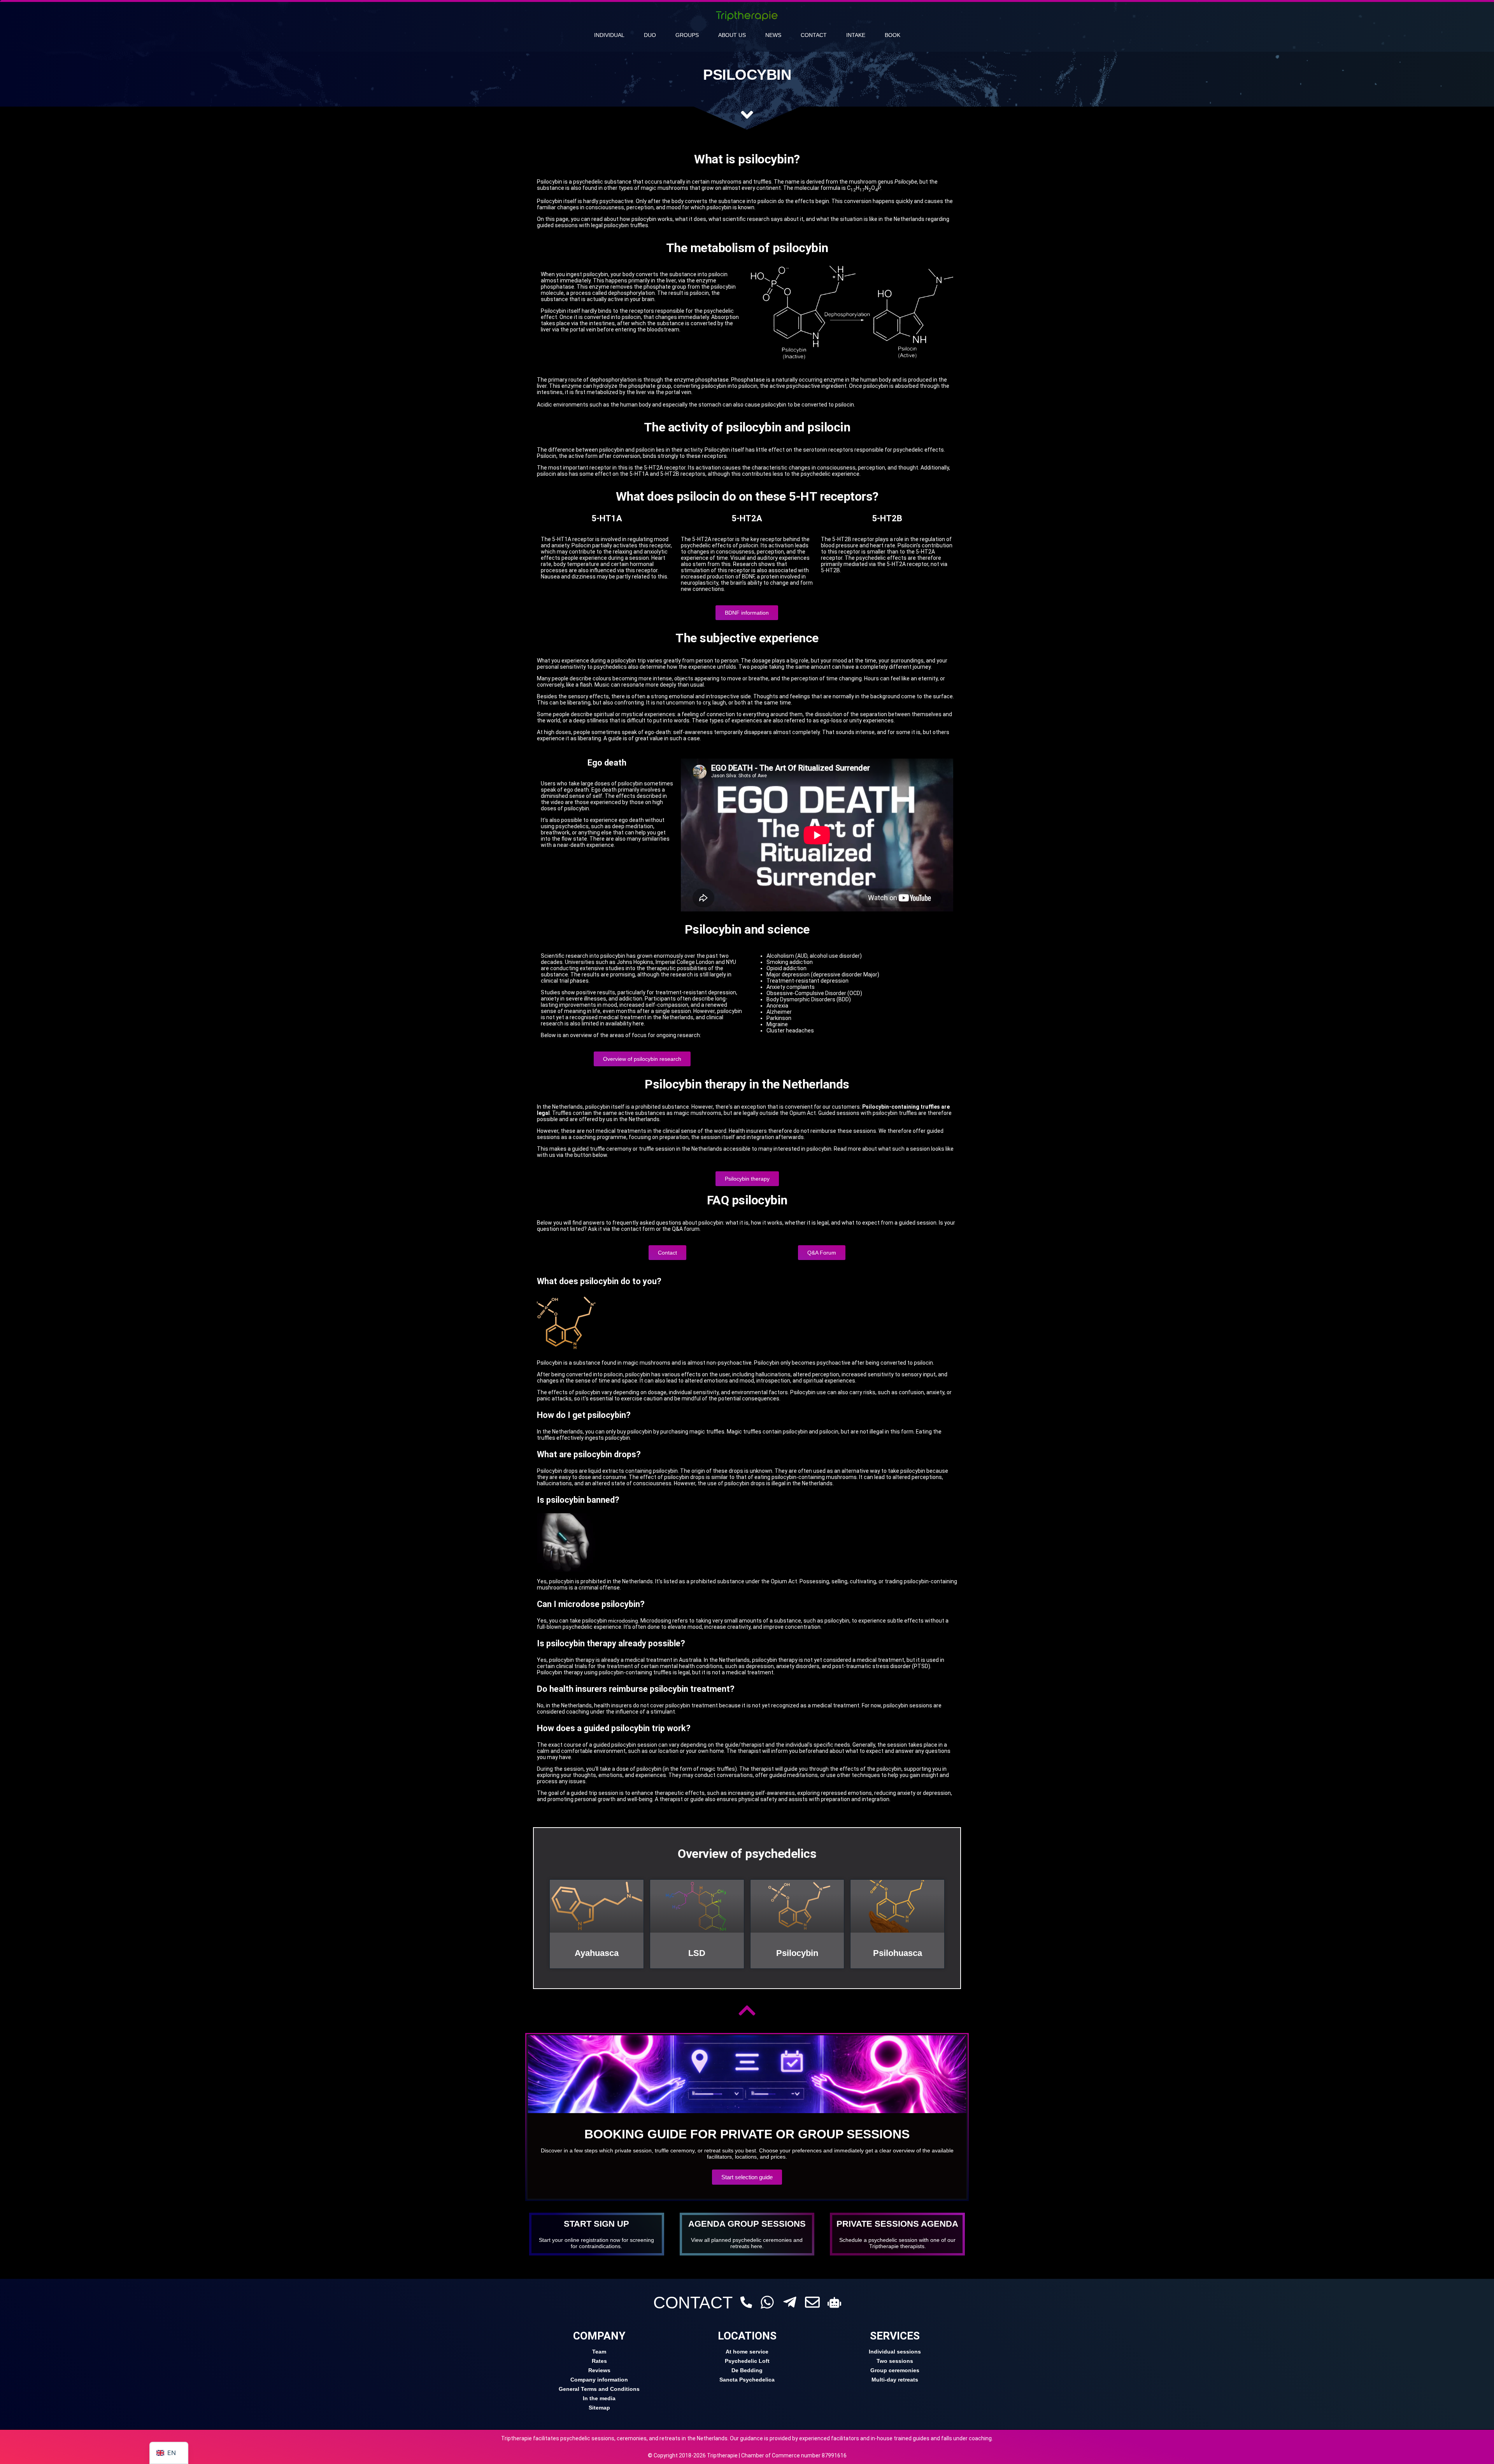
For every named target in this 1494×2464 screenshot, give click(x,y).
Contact (814, 35)
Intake (856, 35)
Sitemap (599, 2408)
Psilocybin (797, 1953)
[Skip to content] (747, 115)
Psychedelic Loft (747, 2361)
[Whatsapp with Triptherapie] (767, 2302)
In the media (599, 2398)
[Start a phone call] (746, 2302)
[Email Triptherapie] (812, 2302)
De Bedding (747, 2370)
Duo (650, 35)
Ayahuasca (597, 1953)
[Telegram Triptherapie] (790, 2302)
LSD (697, 1953)
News (773, 35)
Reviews (599, 2370)
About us (732, 35)
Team (599, 2352)
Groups (687, 35)
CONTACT (693, 2303)
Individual (609, 35)
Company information (599, 2380)
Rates (599, 2361)
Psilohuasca (898, 1953)
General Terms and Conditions (599, 2389)
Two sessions (895, 2361)
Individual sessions (895, 2352)
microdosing (623, 1621)
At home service (747, 2352)
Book (893, 35)
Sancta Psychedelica (747, 2380)
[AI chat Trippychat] (834, 2302)
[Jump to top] (747, 2010)
